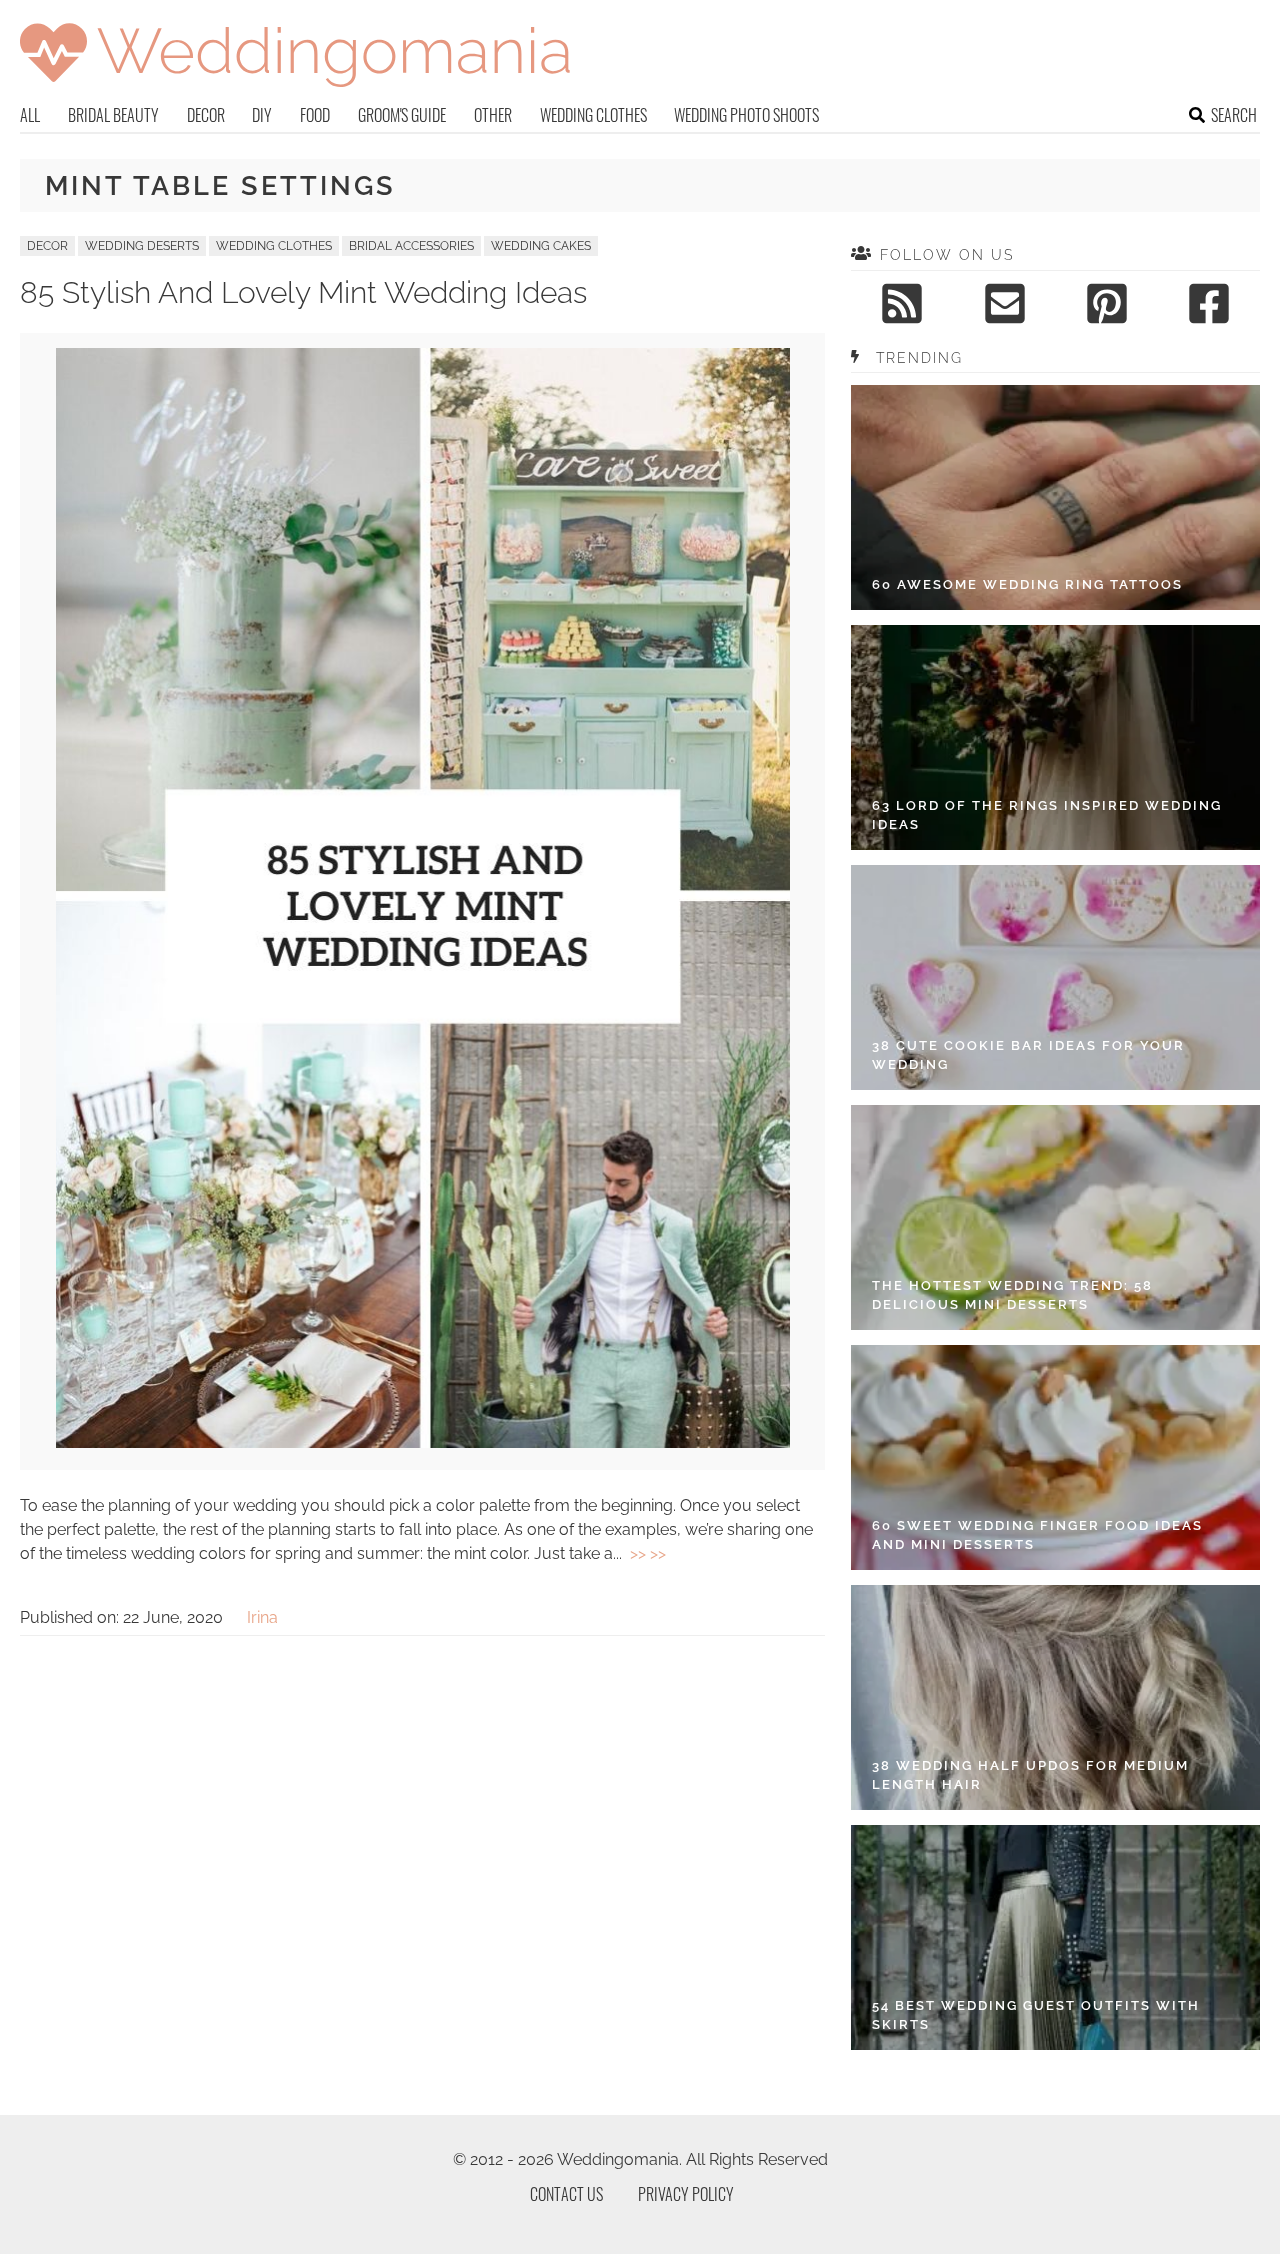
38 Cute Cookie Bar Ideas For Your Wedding (1028, 1055)
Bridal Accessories (411, 246)
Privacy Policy (686, 2194)
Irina (262, 1617)
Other (493, 115)
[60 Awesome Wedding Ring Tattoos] (1055, 497)
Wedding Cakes (541, 246)
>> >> (648, 1553)
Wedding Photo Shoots (746, 115)
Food (315, 115)
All (30, 115)
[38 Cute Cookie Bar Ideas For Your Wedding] (1055, 977)
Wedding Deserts (142, 246)
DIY (262, 115)
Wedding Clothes (593, 115)
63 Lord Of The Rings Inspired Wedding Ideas (1047, 815)
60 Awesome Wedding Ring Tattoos (1027, 584)
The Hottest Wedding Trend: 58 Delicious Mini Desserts (1012, 1295)
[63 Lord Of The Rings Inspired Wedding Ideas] (1055, 737)
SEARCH (1234, 115)
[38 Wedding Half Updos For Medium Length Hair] (1055, 1697)
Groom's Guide (402, 115)
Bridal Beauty (113, 115)
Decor (206, 115)
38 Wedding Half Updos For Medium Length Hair (1030, 1775)
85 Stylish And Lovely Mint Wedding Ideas (303, 292)
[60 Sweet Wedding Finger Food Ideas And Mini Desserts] (1055, 1457)
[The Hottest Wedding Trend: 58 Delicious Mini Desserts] (1055, 1217)
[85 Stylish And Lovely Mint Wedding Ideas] (423, 1442)
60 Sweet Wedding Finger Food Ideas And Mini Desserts (1037, 1535)
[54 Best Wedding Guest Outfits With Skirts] (1055, 1937)
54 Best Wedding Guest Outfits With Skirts (1036, 2015)
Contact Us (566, 2194)
